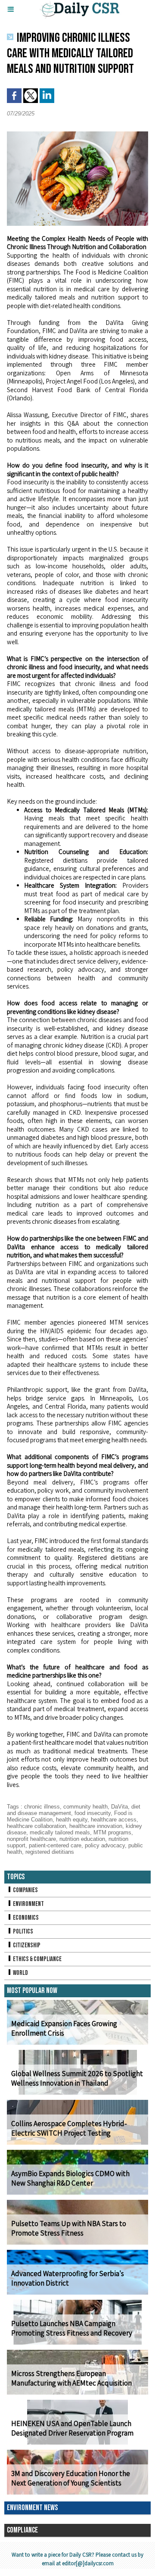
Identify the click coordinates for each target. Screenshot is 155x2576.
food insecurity (93, 1813)
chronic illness (42, 1807)
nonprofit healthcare (31, 1839)
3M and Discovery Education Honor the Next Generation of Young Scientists (71, 2478)
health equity (72, 1820)
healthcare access (114, 1820)
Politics (23, 1932)
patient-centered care (55, 1845)
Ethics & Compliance (37, 1959)
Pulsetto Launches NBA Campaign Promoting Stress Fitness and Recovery (72, 2328)
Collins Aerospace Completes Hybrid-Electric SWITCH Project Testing (69, 2128)
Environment (28, 1904)
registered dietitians (50, 1852)
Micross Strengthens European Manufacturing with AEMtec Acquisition (71, 2378)
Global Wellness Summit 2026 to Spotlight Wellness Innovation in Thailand (77, 2078)
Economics (25, 1918)
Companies (25, 1890)
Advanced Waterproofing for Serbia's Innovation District (68, 2278)
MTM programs (112, 1832)
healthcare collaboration (36, 1826)
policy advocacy (105, 1845)
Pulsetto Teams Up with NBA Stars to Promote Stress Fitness (69, 2228)
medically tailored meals (60, 1832)
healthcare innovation (96, 1826)
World (20, 1973)
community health (85, 1807)
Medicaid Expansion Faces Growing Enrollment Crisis (64, 2028)
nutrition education (82, 1839)
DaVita (119, 1807)
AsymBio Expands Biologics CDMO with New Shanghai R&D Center (70, 2178)
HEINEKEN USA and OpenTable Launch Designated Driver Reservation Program (72, 2428)
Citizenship (26, 1945)
